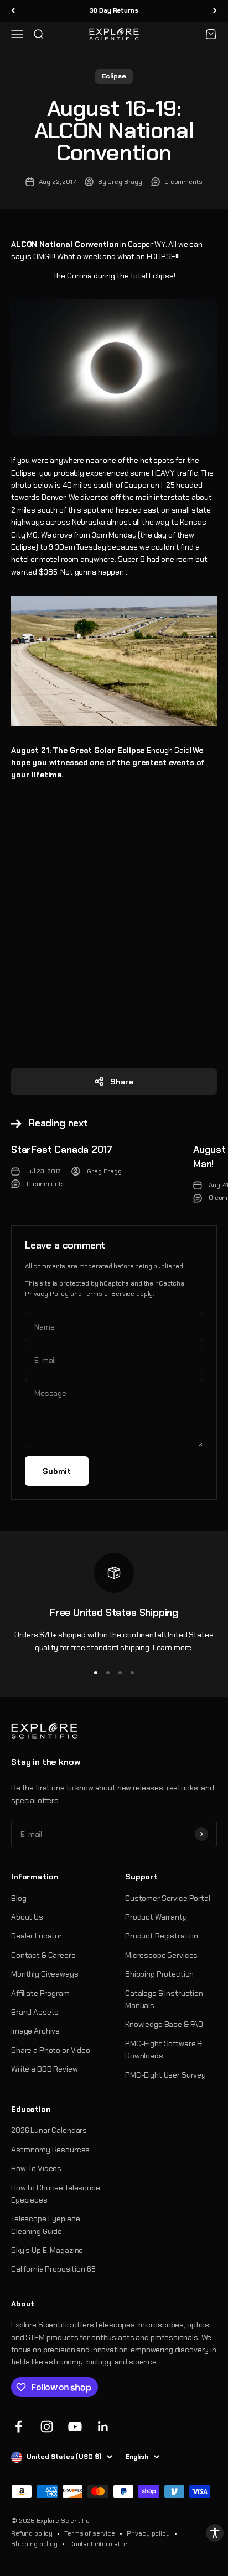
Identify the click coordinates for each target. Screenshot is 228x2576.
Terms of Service (109, 1294)
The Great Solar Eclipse (99, 750)
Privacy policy (148, 2533)
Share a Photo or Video (51, 2050)
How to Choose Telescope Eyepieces (56, 2194)
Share (122, 1082)
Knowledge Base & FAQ (164, 2024)
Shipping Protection (159, 1974)
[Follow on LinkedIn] (103, 2427)
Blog (19, 1898)
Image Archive (35, 2031)
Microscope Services (161, 1955)
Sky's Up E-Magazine (47, 2250)
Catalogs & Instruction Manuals (164, 1999)
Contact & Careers (43, 1955)
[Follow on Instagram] (47, 2427)
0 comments (183, 182)
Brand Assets (35, 2012)
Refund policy (32, 2533)
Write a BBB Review (44, 2069)
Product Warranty (156, 1917)
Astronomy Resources (50, 2150)
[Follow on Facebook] (19, 2427)
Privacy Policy (47, 1294)
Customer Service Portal (168, 1898)
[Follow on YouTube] (75, 2427)
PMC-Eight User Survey (165, 2075)
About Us (27, 1917)
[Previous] (13, 11)
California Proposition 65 (53, 2269)
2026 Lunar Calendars (49, 2130)
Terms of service (90, 2533)
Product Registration (162, 1936)
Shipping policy (34, 2544)
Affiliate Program (40, 1993)
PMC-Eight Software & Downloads (164, 2050)
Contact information (99, 2544)
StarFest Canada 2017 (61, 1150)
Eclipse (114, 76)
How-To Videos (36, 2168)
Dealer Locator (37, 1936)
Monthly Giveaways (45, 1974)
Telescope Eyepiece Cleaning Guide (45, 2225)
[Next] (215, 11)
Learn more (172, 1647)
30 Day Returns (114, 10)
